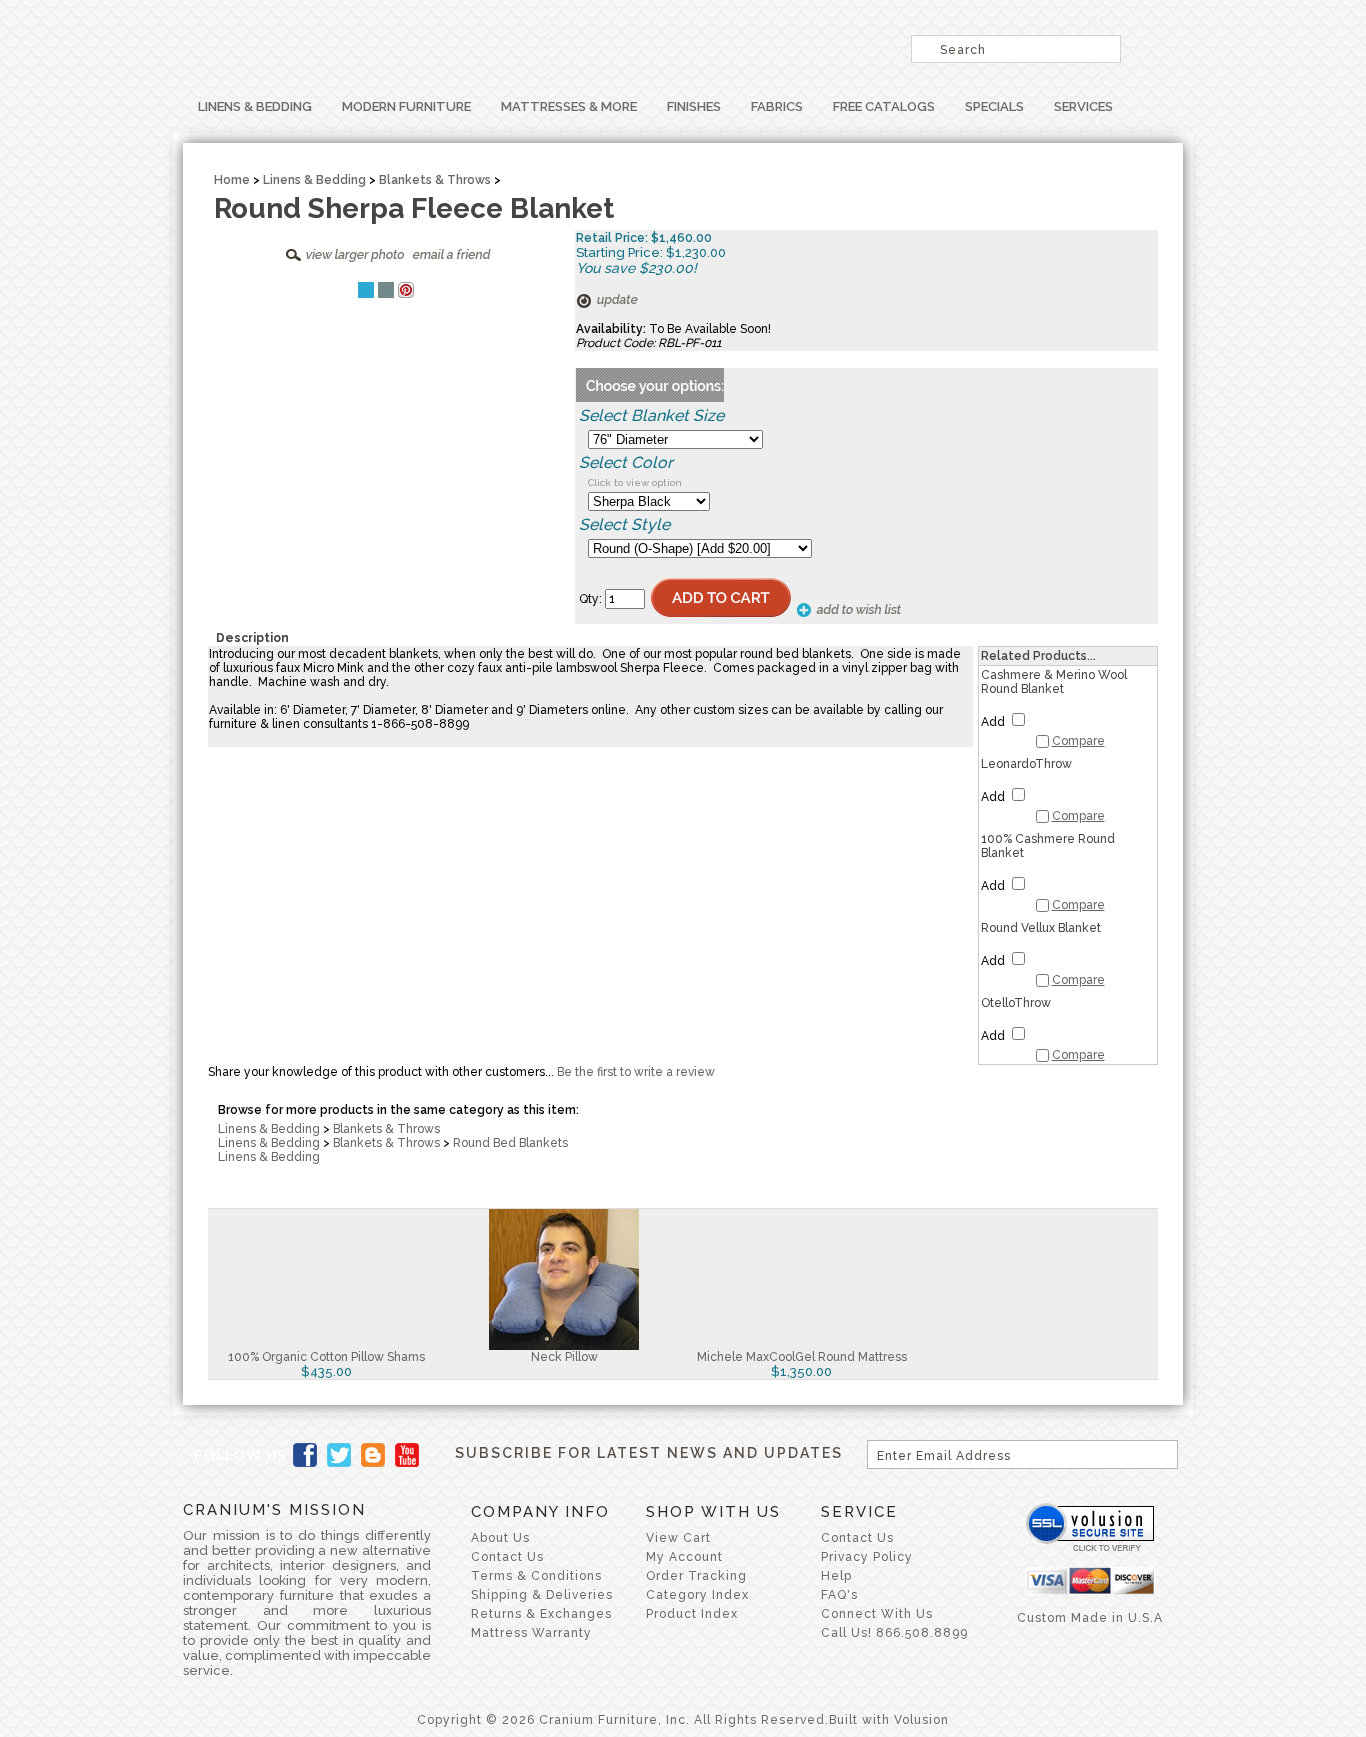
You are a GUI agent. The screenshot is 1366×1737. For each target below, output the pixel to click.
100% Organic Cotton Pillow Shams (326, 1357)
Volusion (921, 1720)
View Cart (678, 1538)
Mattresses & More (569, 106)
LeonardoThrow (1026, 764)
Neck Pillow (564, 1357)
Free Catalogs (884, 106)
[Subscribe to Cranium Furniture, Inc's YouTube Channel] (407, 1455)
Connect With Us (877, 1614)
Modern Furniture (406, 106)
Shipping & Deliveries (542, 1595)
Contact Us (507, 1557)
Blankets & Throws (435, 180)
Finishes (694, 106)
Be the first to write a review (636, 1072)
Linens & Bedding (255, 106)
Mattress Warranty (531, 1633)
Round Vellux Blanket (1041, 928)
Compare (1078, 741)
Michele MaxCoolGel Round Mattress (802, 1357)
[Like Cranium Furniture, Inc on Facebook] (305, 1455)
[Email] (386, 290)
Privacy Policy (867, 1557)
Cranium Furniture (433, 45)
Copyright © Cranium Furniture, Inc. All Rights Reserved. (623, 1720)
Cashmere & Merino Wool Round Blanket (1054, 682)
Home (232, 180)
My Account (684, 1557)
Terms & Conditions (536, 1576)
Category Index (697, 1595)
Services (1083, 106)
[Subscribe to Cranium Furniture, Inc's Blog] (373, 1455)
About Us (500, 1538)
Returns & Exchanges (541, 1614)
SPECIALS (994, 106)
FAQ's (839, 1595)
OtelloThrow (1016, 1003)
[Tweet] (366, 290)
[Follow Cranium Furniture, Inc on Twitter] (339, 1455)
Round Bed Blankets (510, 1143)
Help (836, 1576)
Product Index (692, 1614)
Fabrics (777, 106)
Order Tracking (696, 1576)
